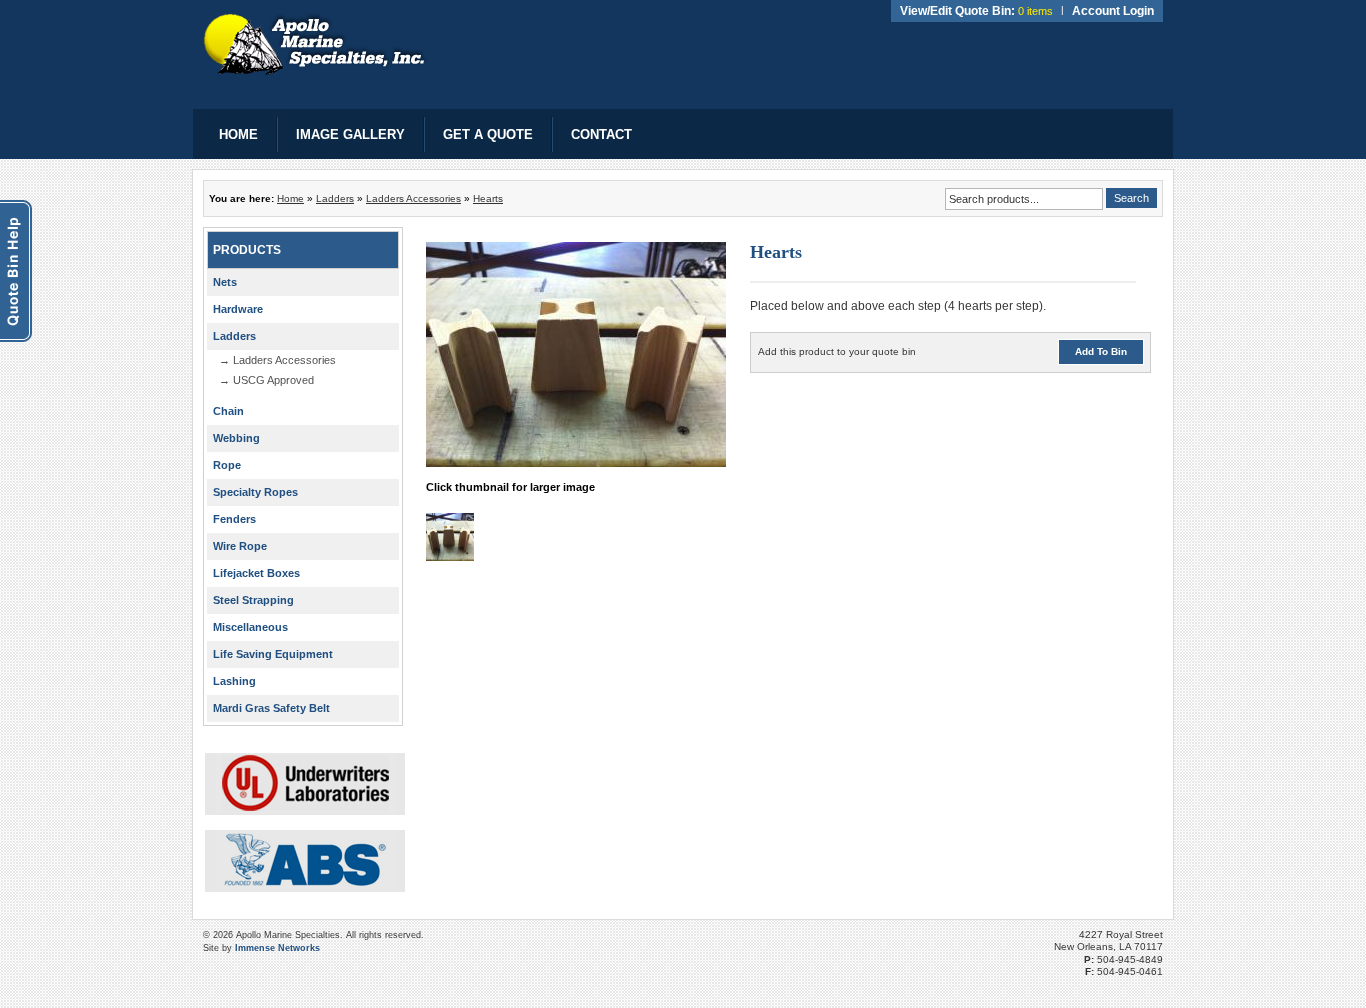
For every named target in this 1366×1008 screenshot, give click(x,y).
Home (238, 134)
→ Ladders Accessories (277, 360)
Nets (225, 282)
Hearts (488, 198)
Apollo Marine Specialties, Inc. (315, 44)
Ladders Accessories (413, 198)
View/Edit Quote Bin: (957, 11)
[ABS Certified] (305, 861)
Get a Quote (488, 134)
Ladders (335, 198)
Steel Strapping (253, 600)
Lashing (234, 681)
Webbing (236, 438)
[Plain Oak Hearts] (450, 556)
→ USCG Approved (266, 380)
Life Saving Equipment (273, 654)
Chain (228, 411)
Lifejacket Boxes (256, 573)
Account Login (1113, 11)
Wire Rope (240, 546)
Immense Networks (277, 948)
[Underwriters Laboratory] (305, 784)
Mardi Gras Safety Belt (271, 708)
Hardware (238, 309)
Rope (227, 465)
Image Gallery (350, 134)
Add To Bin (1101, 351)
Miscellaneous (250, 627)
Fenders (234, 519)
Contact (601, 134)
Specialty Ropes (255, 492)
